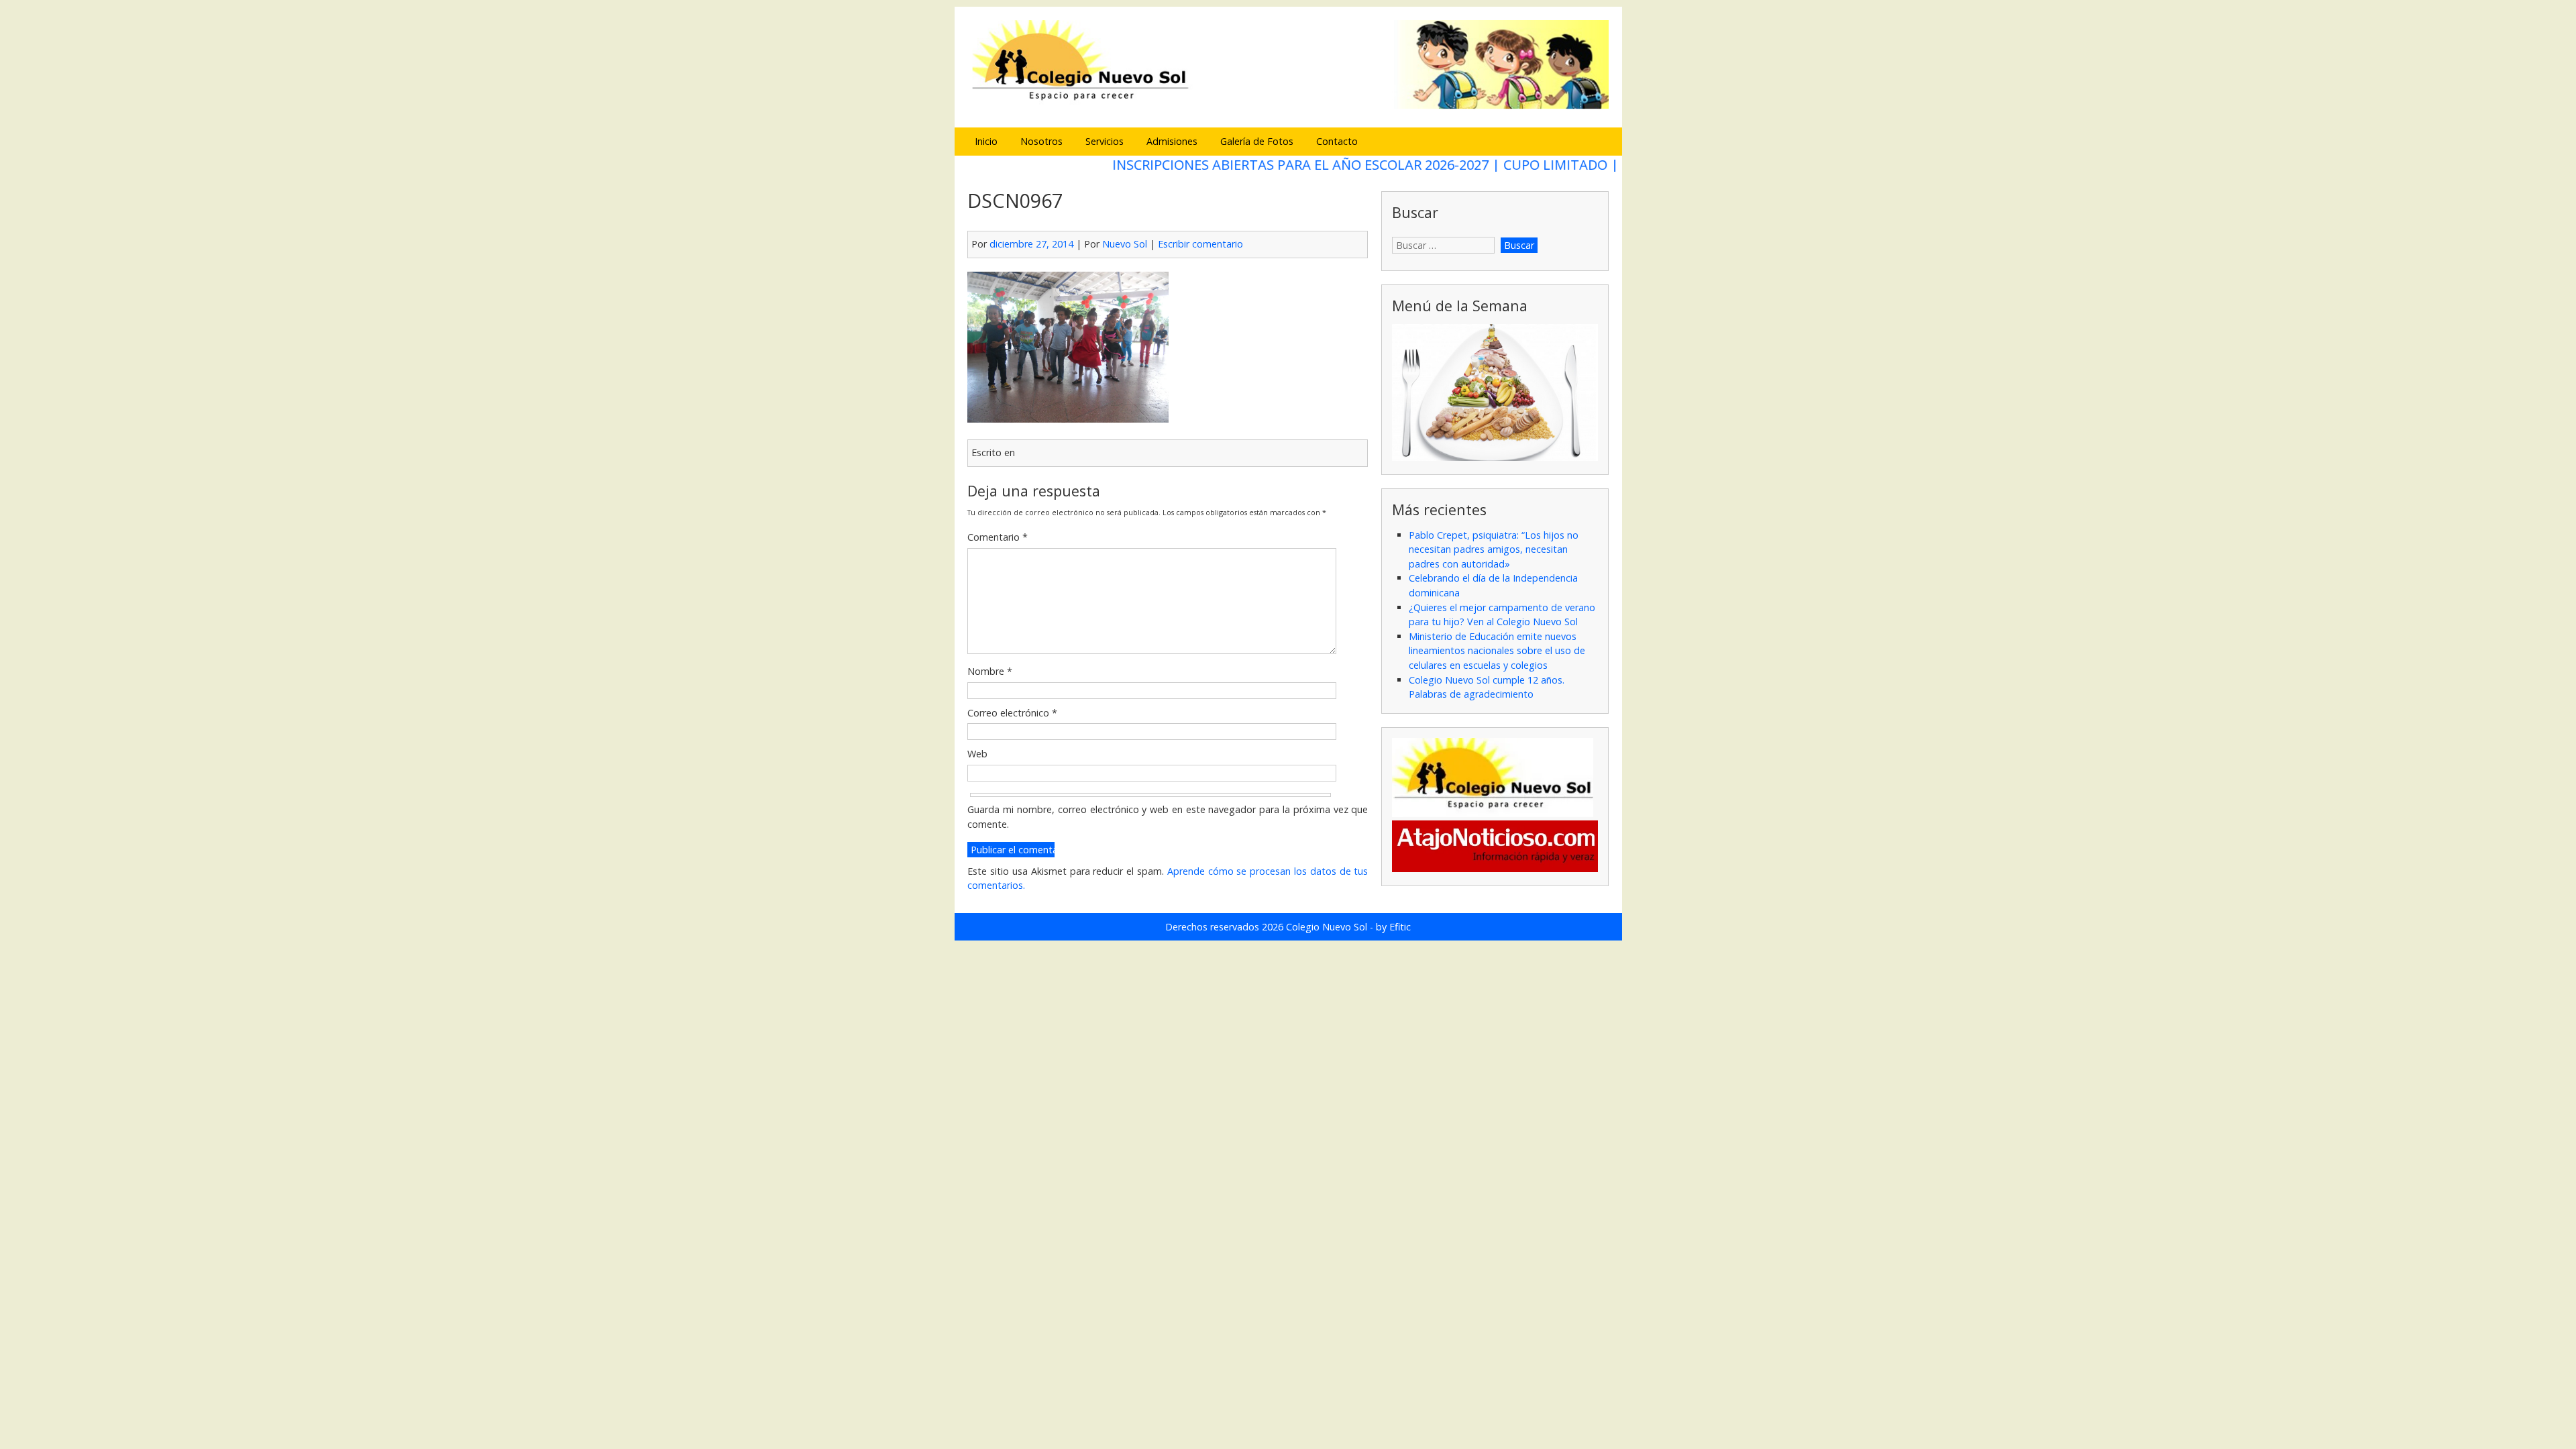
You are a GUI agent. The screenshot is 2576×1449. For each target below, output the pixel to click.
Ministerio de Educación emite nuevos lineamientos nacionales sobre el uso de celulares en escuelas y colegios (1497, 651)
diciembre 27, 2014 (1031, 244)
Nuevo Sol (1125, 244)
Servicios (1105, 141)
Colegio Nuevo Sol (1327, 927)
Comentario (998, 537)
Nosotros (1041, 141)
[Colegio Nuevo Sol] (1288, 107)
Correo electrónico (1012, 713)
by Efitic (1393, 927)
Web (977, 754)
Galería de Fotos (1257, 141)
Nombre (990, 671)
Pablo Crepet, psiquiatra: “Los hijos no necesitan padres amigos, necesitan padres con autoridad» (1494, 549)
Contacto (1337, 141)
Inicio (986, 141)
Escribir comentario (1200, 244)
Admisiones (1172, 141)
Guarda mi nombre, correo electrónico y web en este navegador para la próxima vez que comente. (1168, 817)
